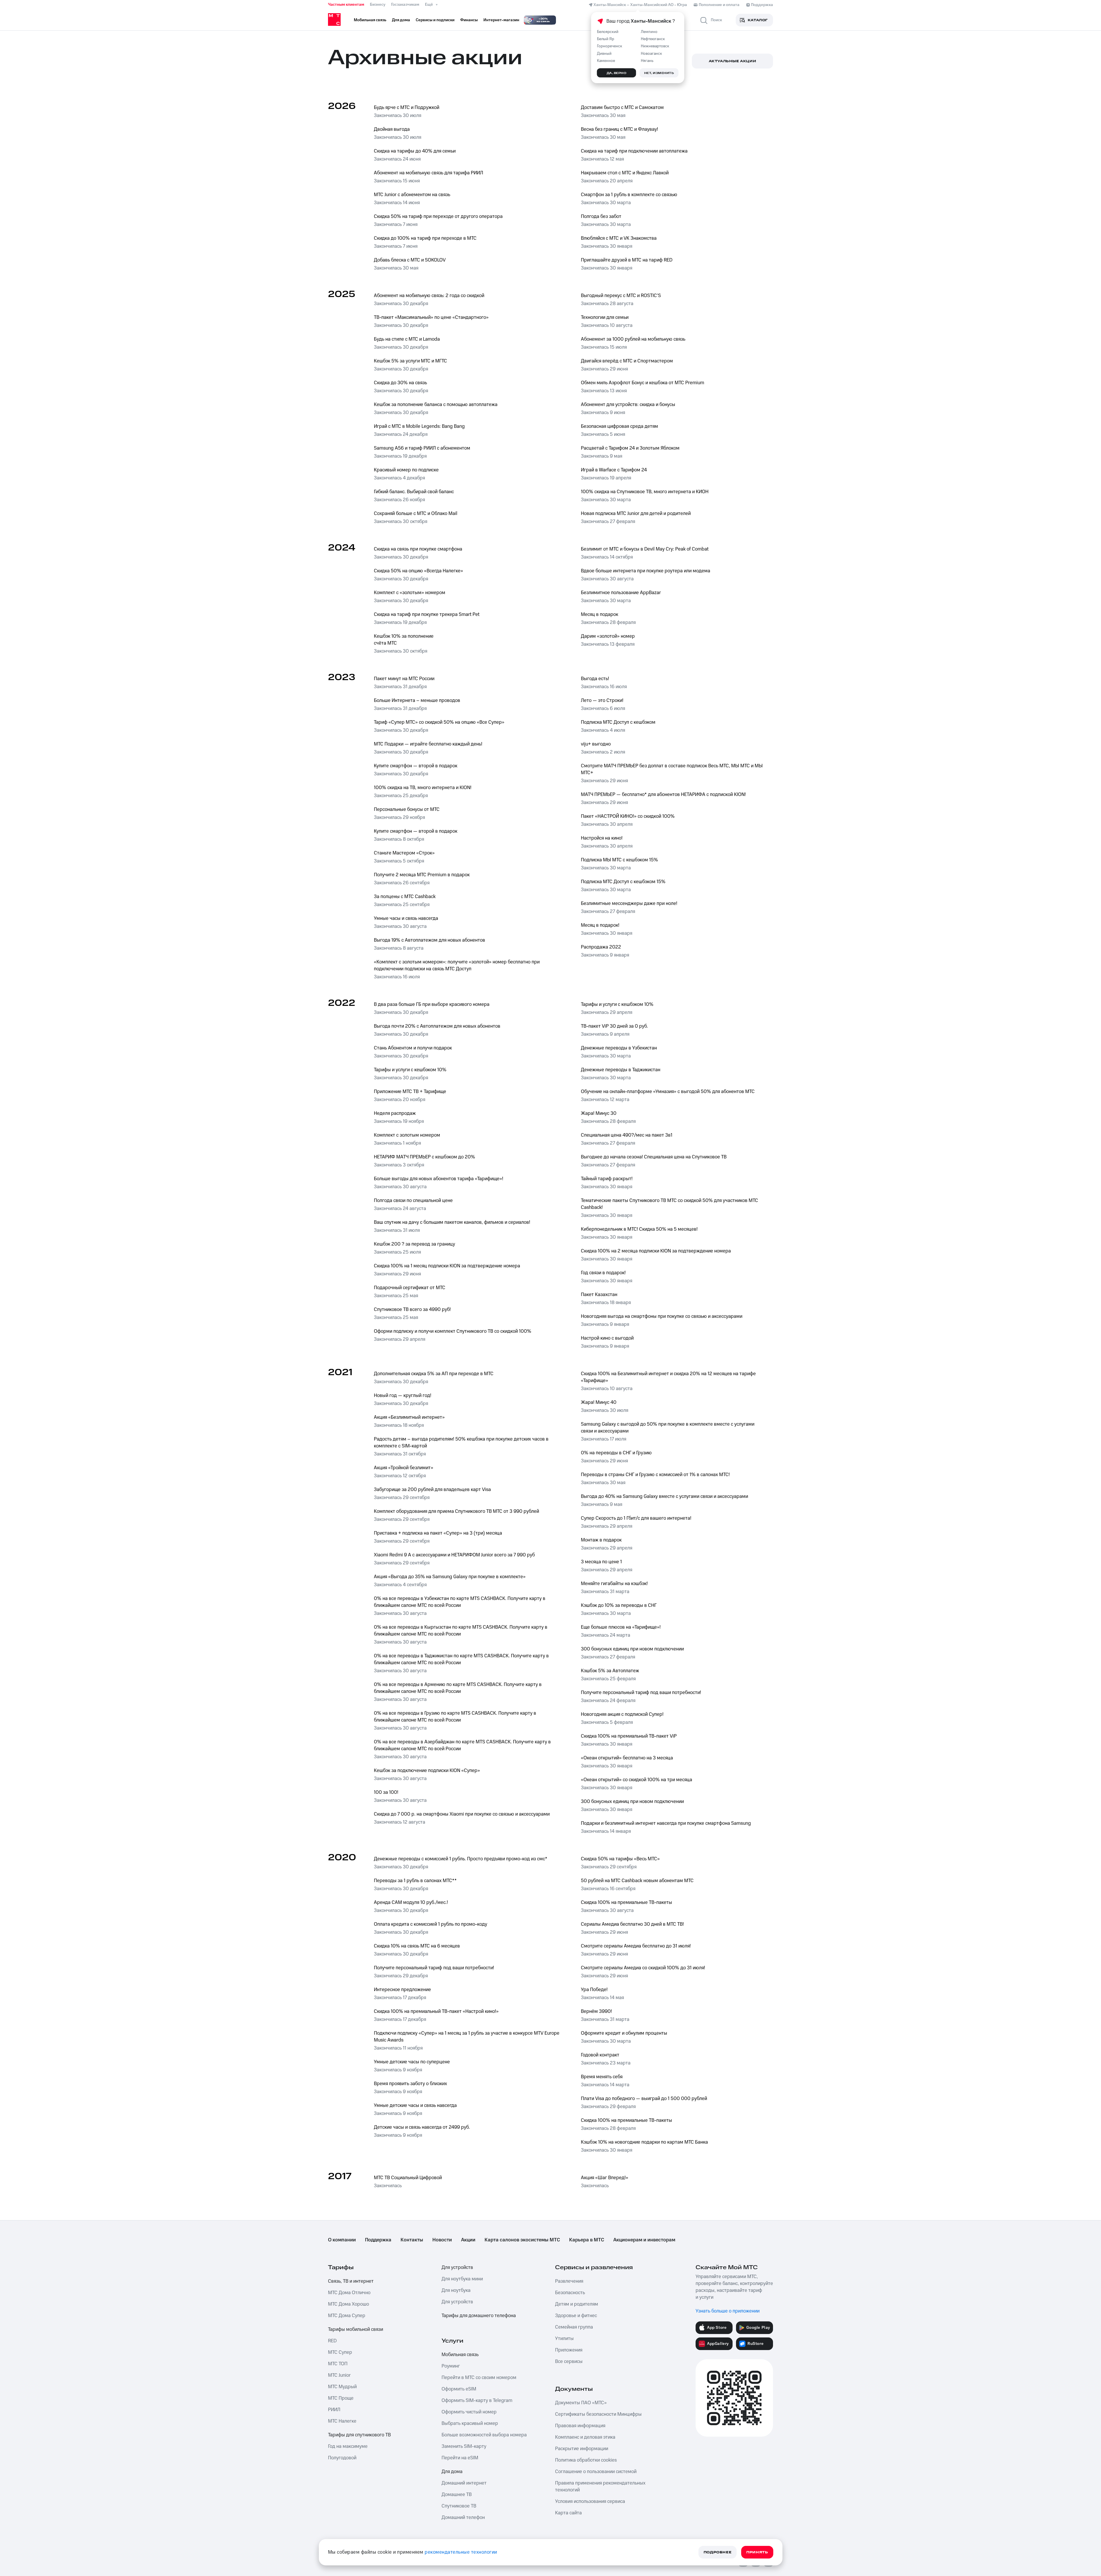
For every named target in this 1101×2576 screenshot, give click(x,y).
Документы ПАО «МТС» (581, 2403)
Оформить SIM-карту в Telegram (477, 2401)
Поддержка (378, 2240)
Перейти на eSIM (460, 2458)
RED (332, 2341)
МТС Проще (341, 2398)
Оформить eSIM (459, 2389)
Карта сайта (568, 2513)
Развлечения (569, 2281)
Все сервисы (569, 2362)
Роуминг (451, 2366)
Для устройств (457, 2267)
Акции (468, 2240)
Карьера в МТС (587, 2240)
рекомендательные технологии (461, 2552)
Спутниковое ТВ (459, 2506)
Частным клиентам (346, 5)
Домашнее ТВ (457, 2495)
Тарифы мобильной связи (356, 2329)
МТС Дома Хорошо (349, 2304)
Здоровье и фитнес (576, 2316)
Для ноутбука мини (462, 2279)
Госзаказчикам (405, 5)
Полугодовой (342, 2458)
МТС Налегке (342, 2421)
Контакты (412, 2240)
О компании (342, 2240)
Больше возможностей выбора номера (484, 2435)
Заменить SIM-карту (464, 2446)
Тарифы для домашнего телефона (479, 2316)
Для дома (452, 2472)
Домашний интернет (464, 2483)
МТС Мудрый (342, 2387)
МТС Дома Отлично (349, 2293)
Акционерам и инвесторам (644, 2240)
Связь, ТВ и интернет (351, 2281)
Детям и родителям (577, 2304)
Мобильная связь (460, 2355)
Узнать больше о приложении (728, 2311)
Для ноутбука (456, 2290)
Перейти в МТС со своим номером (479, 2378)
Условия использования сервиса (590, 2501)
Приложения (569, 2350)
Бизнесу (378, 5)
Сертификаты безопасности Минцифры (598, 2414)
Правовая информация (580, 2426)
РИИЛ (334, 2410)
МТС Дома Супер (347, 2316)
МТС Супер (340, 2352)
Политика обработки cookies (586, 2460)
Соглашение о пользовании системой (596, 2472)
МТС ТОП (338, 2364)
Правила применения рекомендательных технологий (600, 2487)
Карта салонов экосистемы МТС (522, 2240)
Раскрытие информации (582, 2449)
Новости (442, 2240)
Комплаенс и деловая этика (585, 2437)
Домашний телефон (463, 2518)
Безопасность (570, 2293)
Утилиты (564, 2339)
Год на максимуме (348, 2446)
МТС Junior (339, 2375)
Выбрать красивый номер (470, 2423)
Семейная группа (574, 2327)
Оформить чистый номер (469, 2412)
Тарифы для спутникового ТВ (359, 2435)
